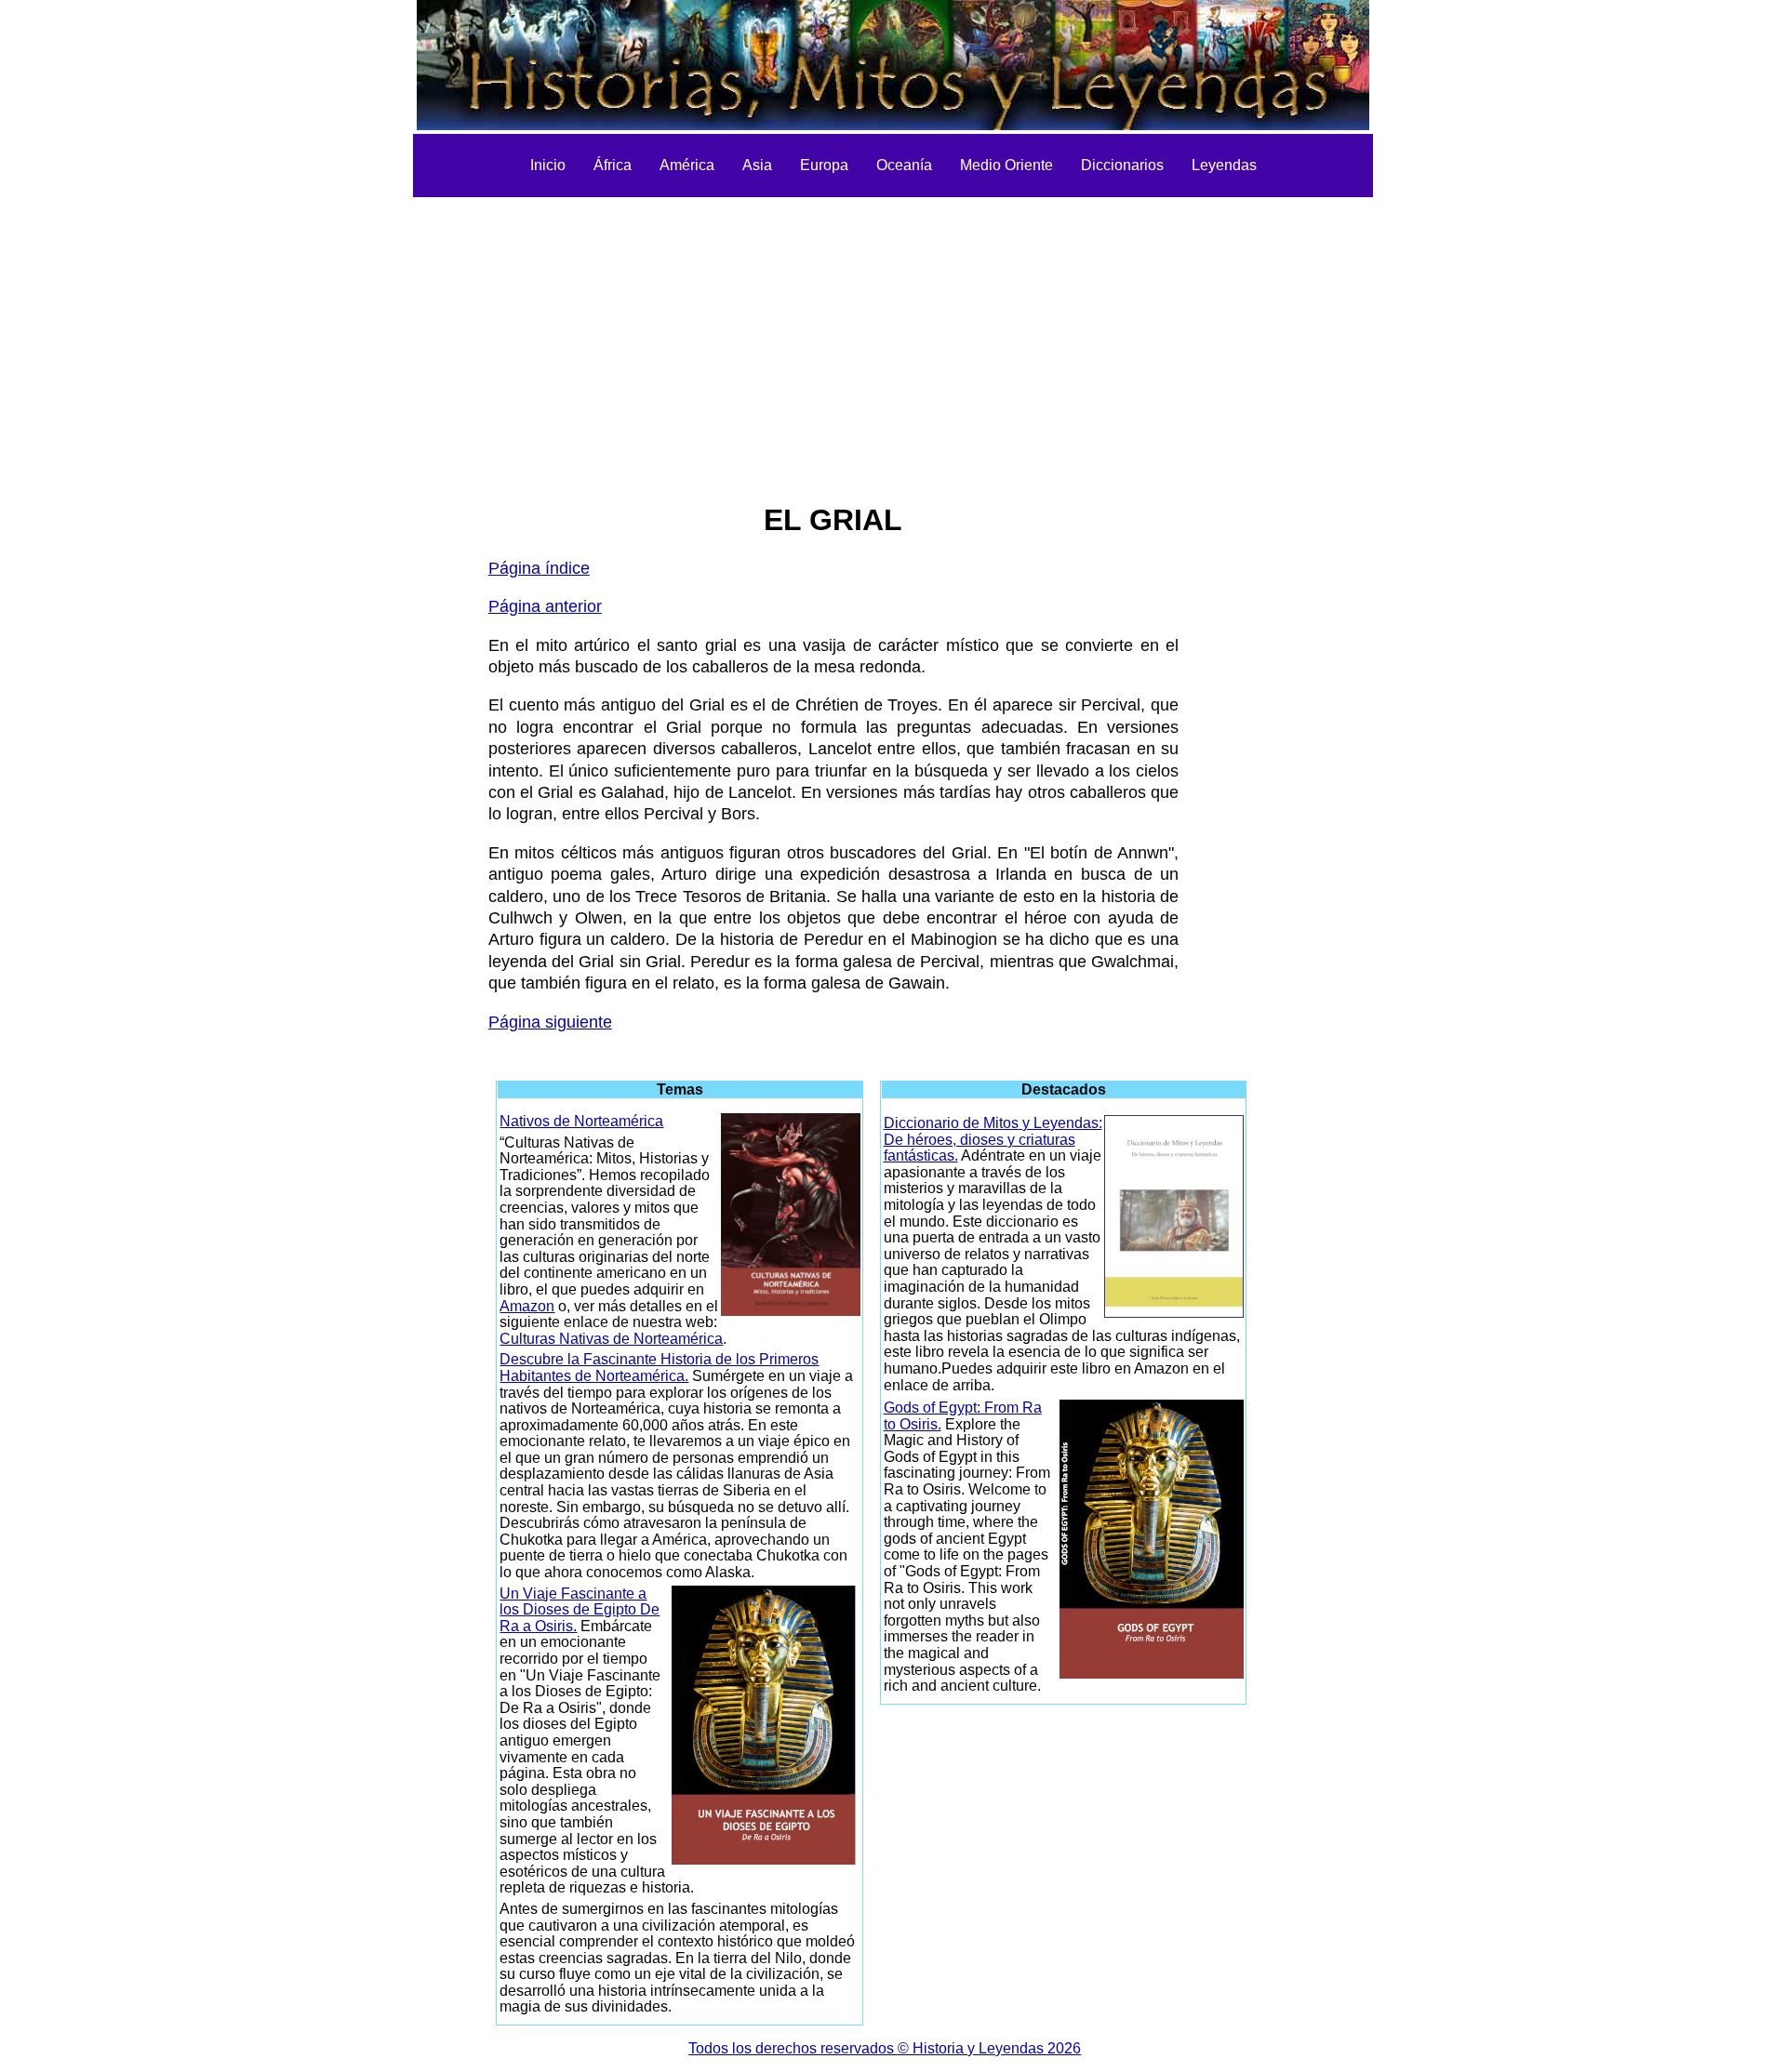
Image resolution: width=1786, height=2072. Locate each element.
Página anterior (545, 606)
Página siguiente (550, 1022)
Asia (757, 165)
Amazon (527, 1306)
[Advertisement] (893, 337)
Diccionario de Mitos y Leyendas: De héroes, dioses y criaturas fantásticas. (993, 1139)
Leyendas (1224, 165)
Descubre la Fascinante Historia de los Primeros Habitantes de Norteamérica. (659, 1368)
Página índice (539, 568)
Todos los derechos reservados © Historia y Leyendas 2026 (885, 2048)
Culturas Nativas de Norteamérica (611, 1339)
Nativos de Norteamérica (581, 1121)
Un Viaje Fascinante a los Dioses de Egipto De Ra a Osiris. (580, 1610)
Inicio (548, 165)
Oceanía (904, 165)
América (687, 165)
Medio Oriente (1006, 165)
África (613, 165)
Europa (824, 165)
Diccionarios (1122, 165)
